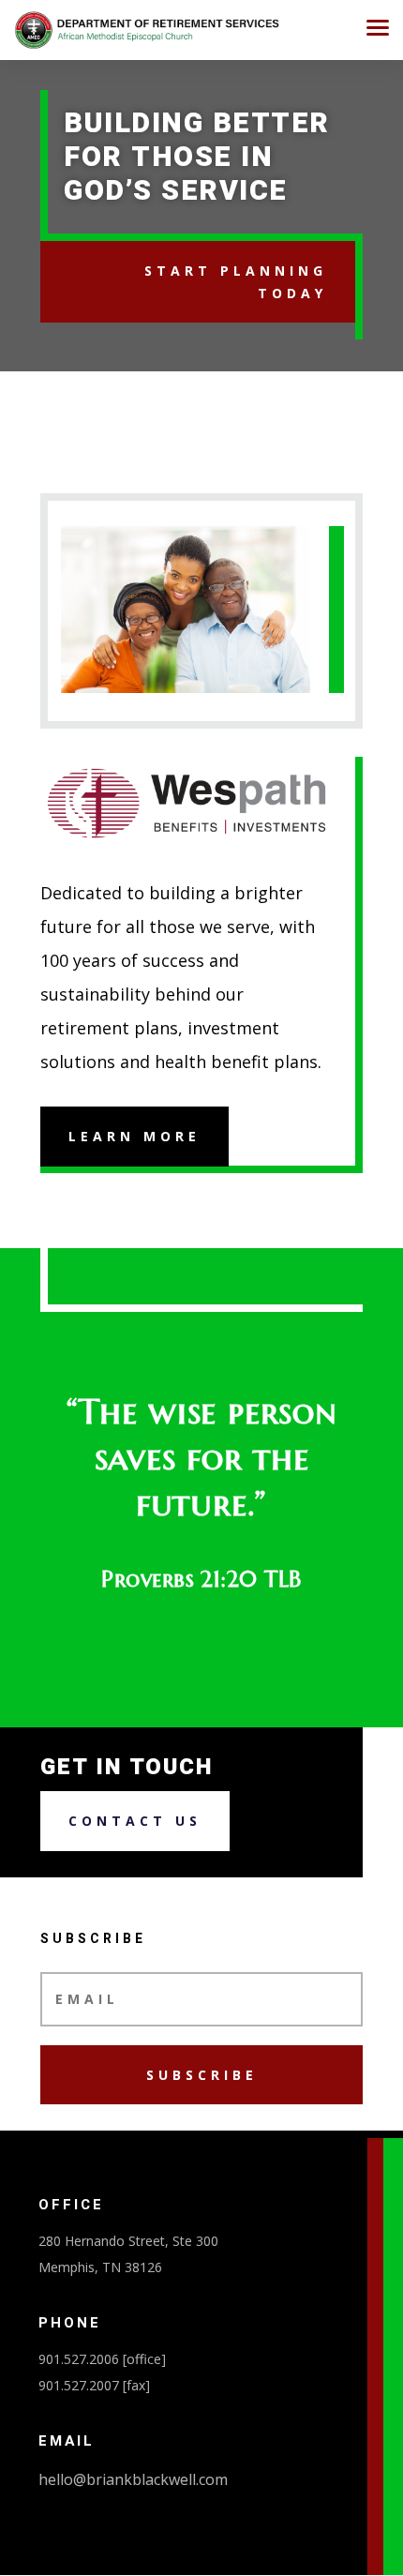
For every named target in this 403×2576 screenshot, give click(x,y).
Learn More (134, 1136)
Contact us (135, 1821)
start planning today (236, 282)
